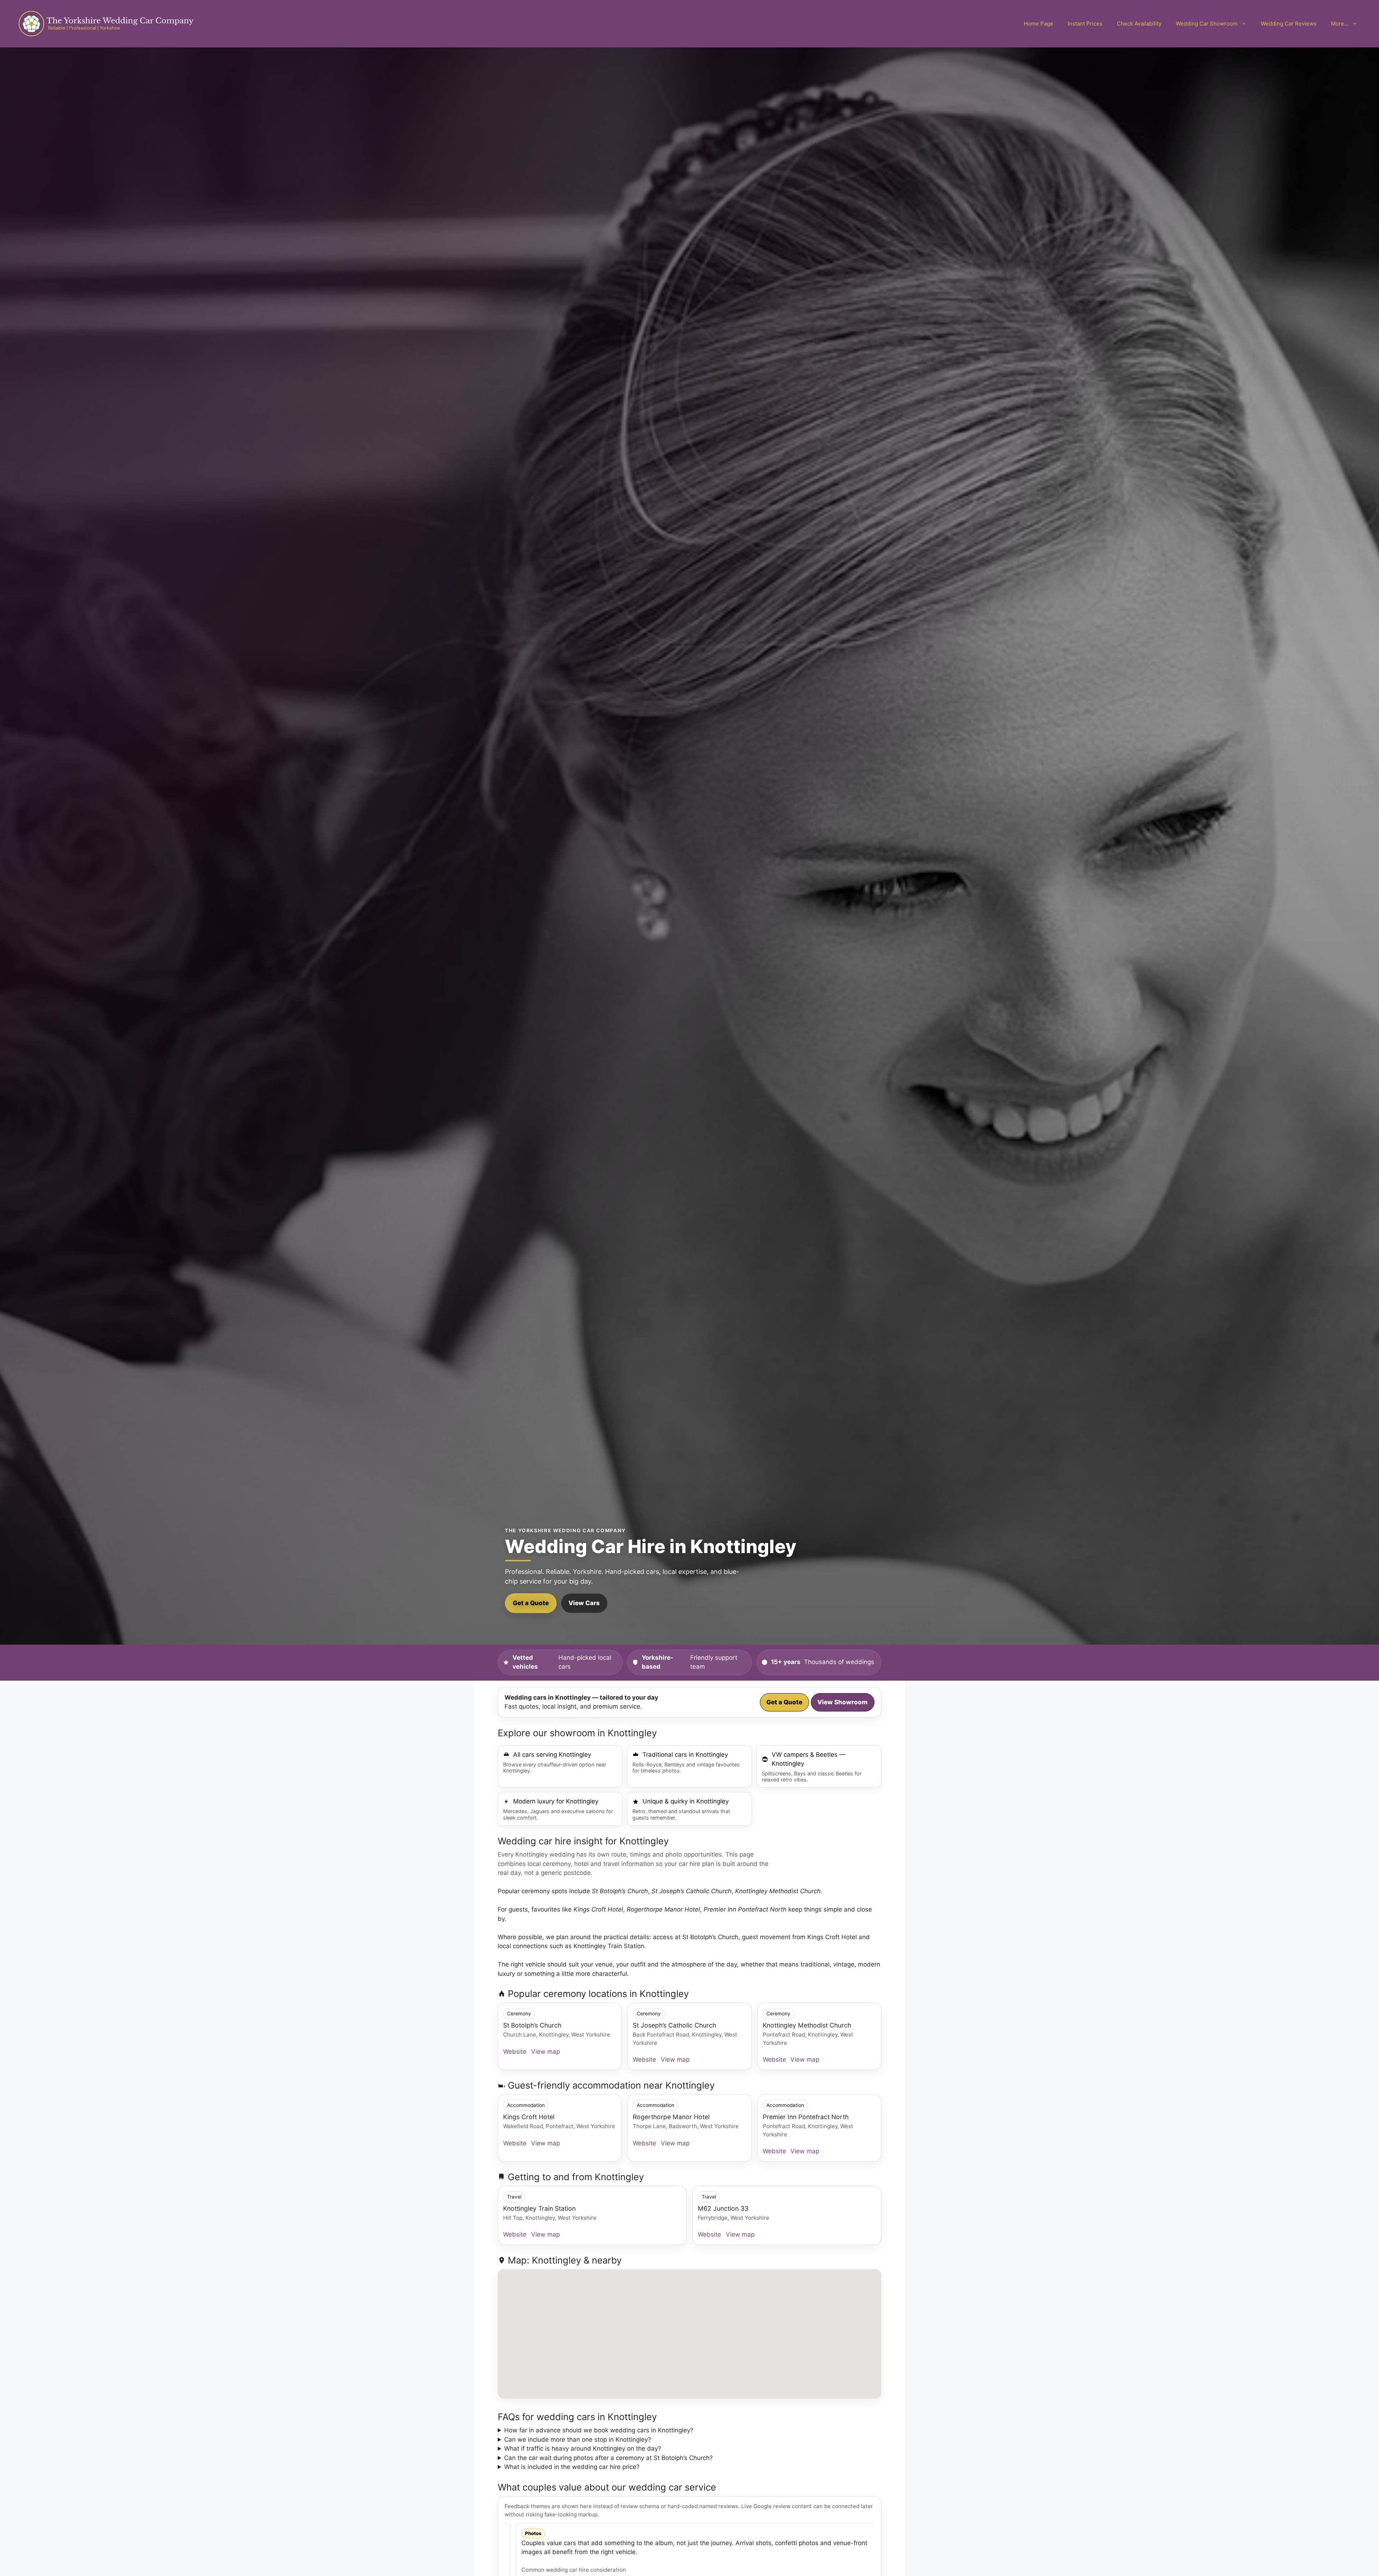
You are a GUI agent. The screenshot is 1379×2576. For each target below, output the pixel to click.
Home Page (1039, 24)
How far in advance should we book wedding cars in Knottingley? (599, 2430)
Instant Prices (1085, 24)
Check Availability (1139, 24)
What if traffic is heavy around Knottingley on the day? (583, 2448)
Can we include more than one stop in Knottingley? (578, 2440)
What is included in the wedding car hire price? (572, 2467)
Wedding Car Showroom (1207, 24)
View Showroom (842, 1702)
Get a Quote (531, 1603)
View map (545, 2052)
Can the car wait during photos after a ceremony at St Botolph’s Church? (609, 2458)
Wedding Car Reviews (1289, 24)
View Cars (584, 1603)
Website (515, 2052)
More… (1340, 24)
